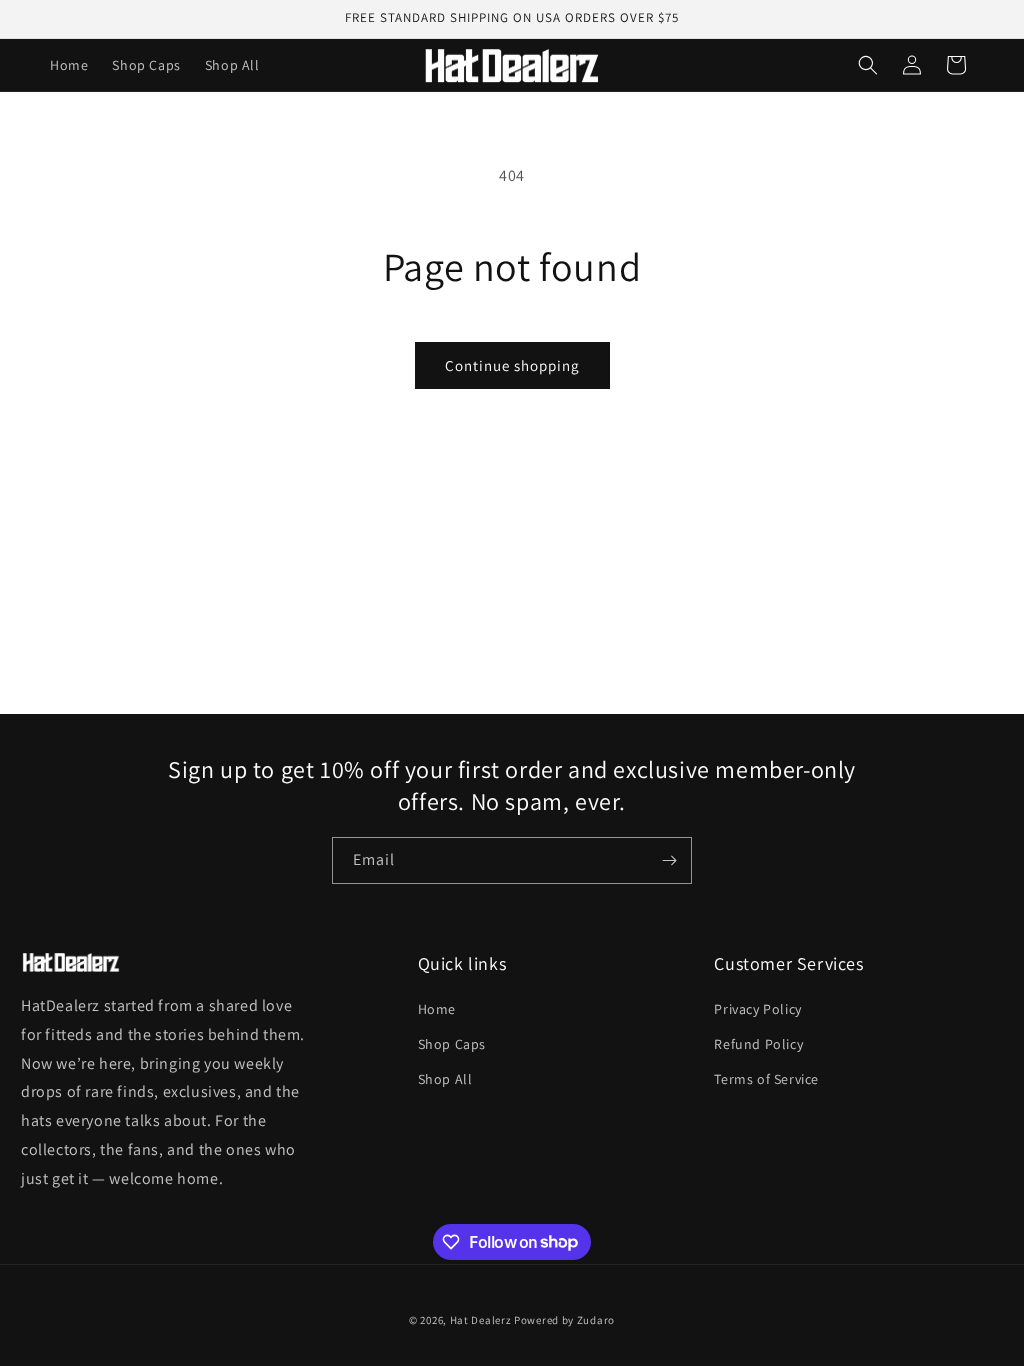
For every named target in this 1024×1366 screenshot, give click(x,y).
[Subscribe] (669, 860)
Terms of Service (766, 1079)
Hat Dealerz (481, 1320)
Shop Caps (452, 1044)
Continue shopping (512, 365)
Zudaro (596, 1320)
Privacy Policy (757, 1009)
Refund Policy (758, 1044)
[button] (868, 65)
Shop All (445, 1079)
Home (437, 1009)
